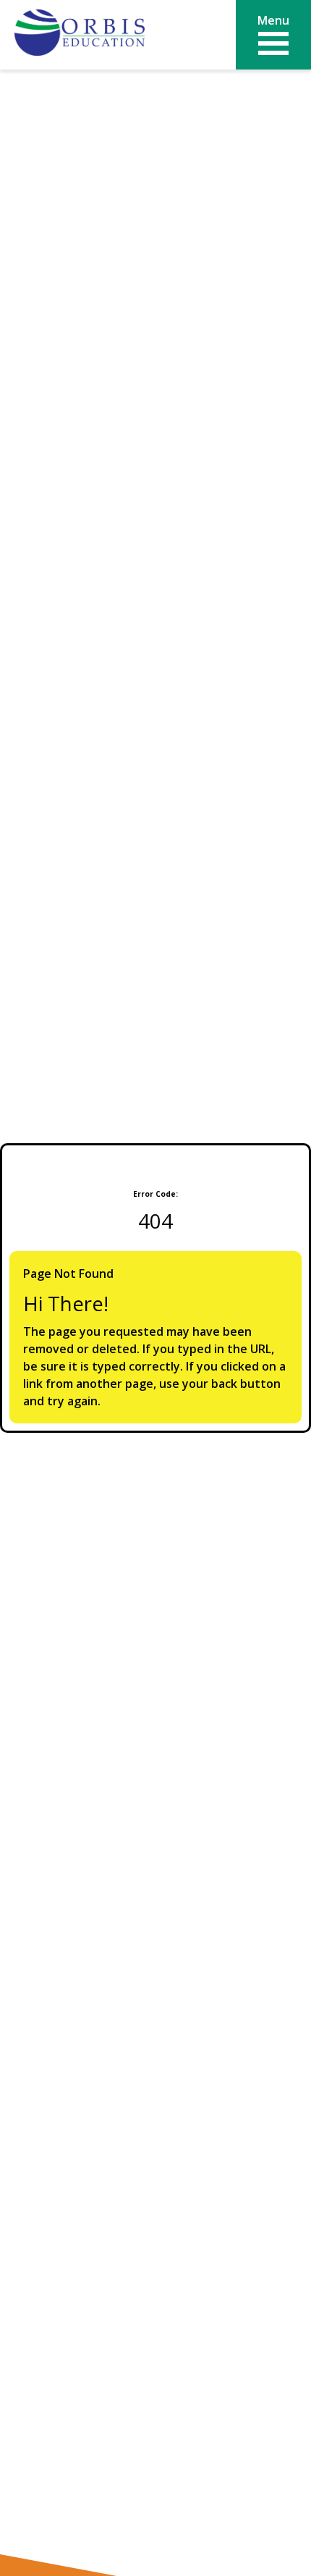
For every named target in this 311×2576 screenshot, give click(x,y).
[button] (273, 35)
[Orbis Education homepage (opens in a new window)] (80, 34)
